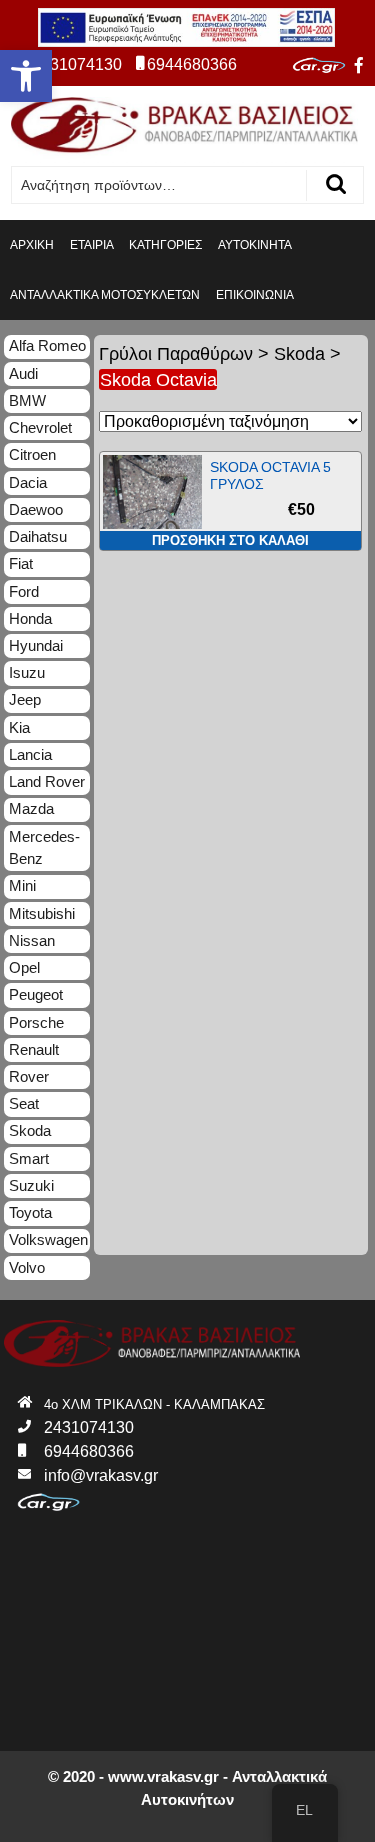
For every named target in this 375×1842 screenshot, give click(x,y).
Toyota (30, 1212)
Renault (34, 1049)
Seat (24, 1103)
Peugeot (36, 994)
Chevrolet (40, 427)
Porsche (36, 1022)
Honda (30, 618)
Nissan (32, 940)
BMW (27, 400)
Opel (24, 967)
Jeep (25, 699)
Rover (29, 1076)
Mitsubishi (42, 913)
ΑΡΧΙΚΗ (32, 245)
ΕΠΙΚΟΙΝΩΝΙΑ (255, 295)
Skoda (299, 354)
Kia (19, 727)
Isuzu (27, 672)
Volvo (27, 1267)
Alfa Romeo (47, 345)
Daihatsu (38, 536)
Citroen (32, 454)
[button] (26, 76)
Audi (23, 373)
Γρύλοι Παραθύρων (176, 354)
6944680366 (192, 64)
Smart (29, 1158)
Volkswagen (48, 1239)
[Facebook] (359, 66)
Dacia (28, 482)
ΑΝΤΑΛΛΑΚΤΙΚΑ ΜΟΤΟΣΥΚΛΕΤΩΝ (105, 295)
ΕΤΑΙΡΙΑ (92, 245)
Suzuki (31, 1185)
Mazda (31, 808)
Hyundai (36, 645)
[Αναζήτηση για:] (159, 185)
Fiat (21, 563)
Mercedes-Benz (44, 848)
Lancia (30, 754)
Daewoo (36, 509)
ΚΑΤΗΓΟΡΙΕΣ (165, 245)
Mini (22, 885)
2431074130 (77, 64)
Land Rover (47, 781)
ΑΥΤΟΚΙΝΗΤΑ (255, 245)
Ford (24, 591)
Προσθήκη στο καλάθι (230, 540)
